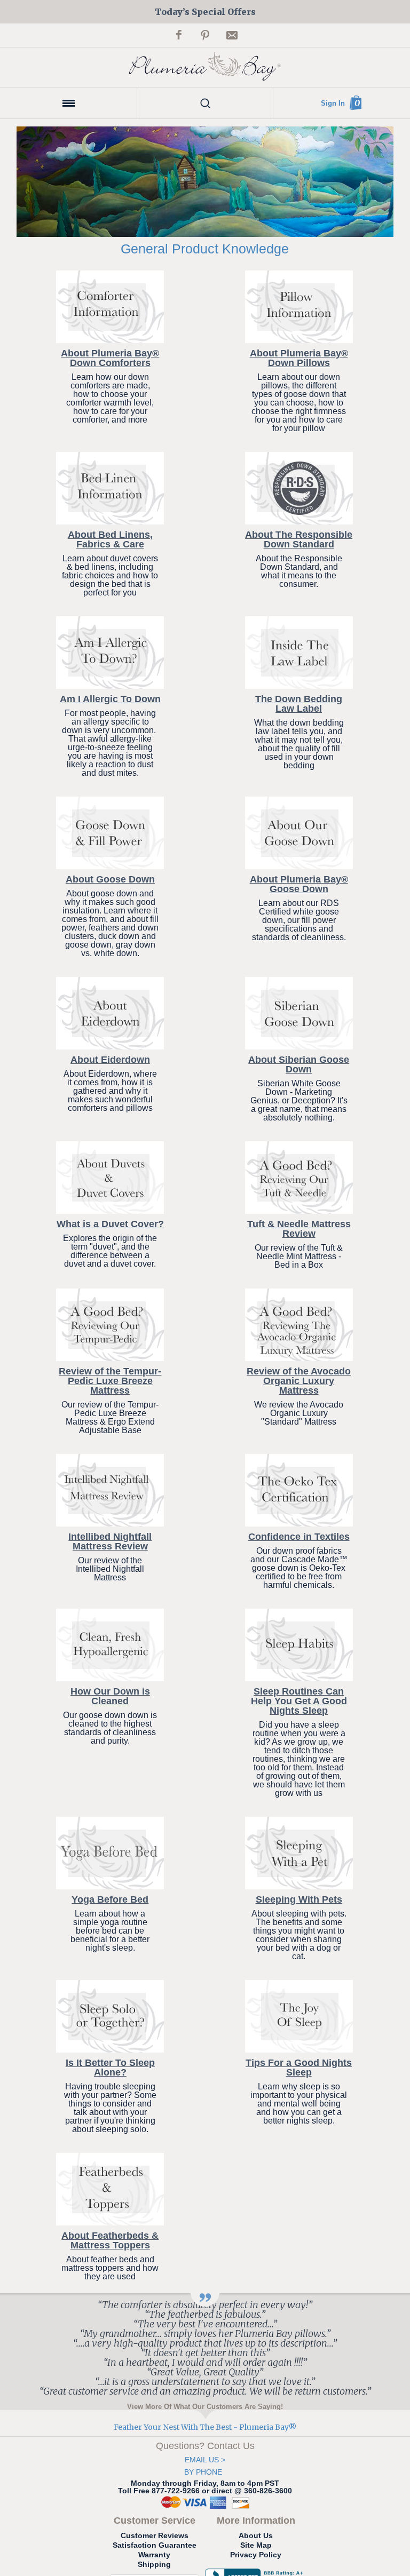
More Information (256, 2521)
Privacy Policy (256, 2555)
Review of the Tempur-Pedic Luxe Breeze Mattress (110, 1381)
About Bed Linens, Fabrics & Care (110, 539)
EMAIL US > (205, 2460)
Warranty (154, 2555)
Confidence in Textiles (299, 1537)
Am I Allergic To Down (110, 699)
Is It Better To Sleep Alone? (110, 2068)
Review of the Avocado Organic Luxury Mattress (299, 1381)
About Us (256, 2535)
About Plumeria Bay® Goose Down (299, 884)
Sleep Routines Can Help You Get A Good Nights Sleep (299, 1701)
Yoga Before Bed (110, 1899)
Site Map (256, 2545)
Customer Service (155, 2521)
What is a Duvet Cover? (110, 1224)
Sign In (333, 103)
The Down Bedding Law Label (299, 704)
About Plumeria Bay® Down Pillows (299, 358)
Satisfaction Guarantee (155, 2545)
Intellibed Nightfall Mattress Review (110, 1541)
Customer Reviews (155, 2535)
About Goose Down (110, 879)
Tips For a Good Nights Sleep (299, 2068)
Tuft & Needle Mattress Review (299, 1229)
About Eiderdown (110, 1060)
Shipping (154, 2564)
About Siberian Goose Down (299, 1064)
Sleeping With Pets (299, 1899)
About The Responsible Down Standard (299, 539)
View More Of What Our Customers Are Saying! (205, 2406)
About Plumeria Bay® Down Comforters (110, 358)
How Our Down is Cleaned (110, 1696)
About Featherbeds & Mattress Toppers (110, 2240)
